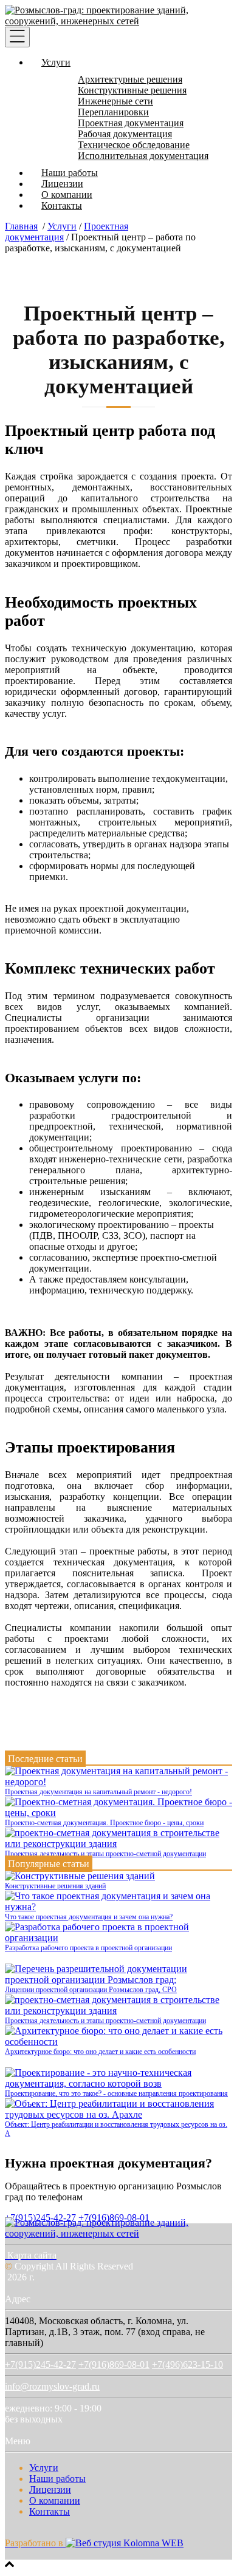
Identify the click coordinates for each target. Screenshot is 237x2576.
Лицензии (62, 184)
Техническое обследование (134, 145)
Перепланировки (113, 112)
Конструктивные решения (132, 90)
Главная (21, 226)
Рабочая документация (125, 134)
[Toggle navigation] (17, 37)
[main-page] (118, 21)
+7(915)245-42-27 (40, 2364)
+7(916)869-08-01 (114, 2364)
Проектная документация (131, 123)
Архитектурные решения (130, 79)
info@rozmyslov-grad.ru (52, 2386)
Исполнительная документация (143, 156)
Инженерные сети (115, 101)
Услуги (56, 62)
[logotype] (118, 2233)
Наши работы (70, 173)
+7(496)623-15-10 (187, 2364)
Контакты (62, 205)
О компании (67, 195)
